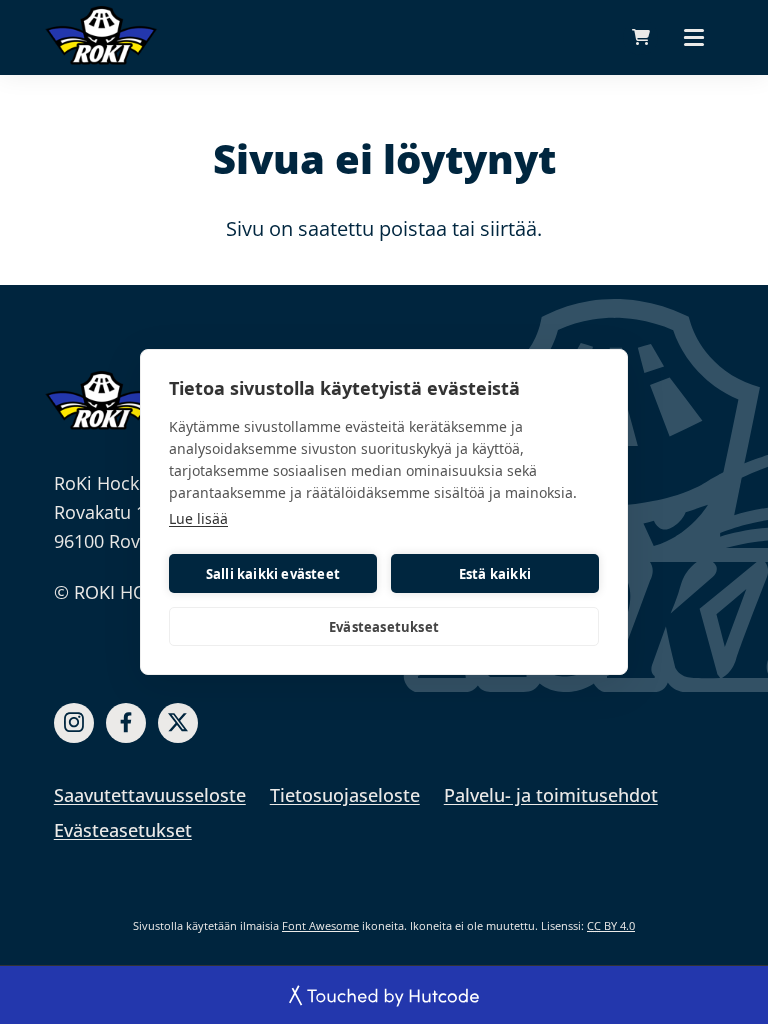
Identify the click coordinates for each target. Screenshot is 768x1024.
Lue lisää (198, 518)
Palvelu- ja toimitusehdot (551, 795)
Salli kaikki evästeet (273, 574)
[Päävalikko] (694, 37)
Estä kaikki (495, 574)
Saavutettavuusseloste (150, 795)
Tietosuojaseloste (345, 795)
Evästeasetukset (384, 627)
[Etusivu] (101, 399)
